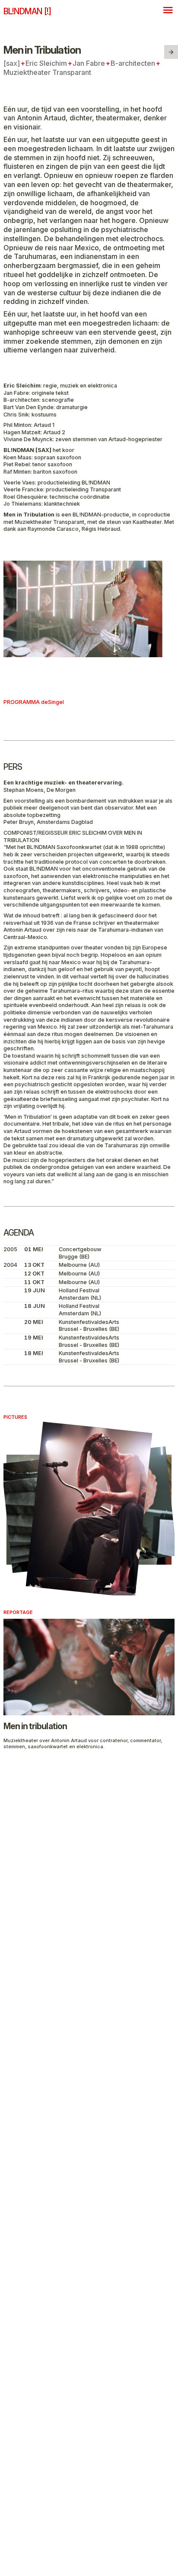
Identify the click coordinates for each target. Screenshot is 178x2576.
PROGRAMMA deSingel (34, 702)
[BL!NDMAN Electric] (171, 52)
